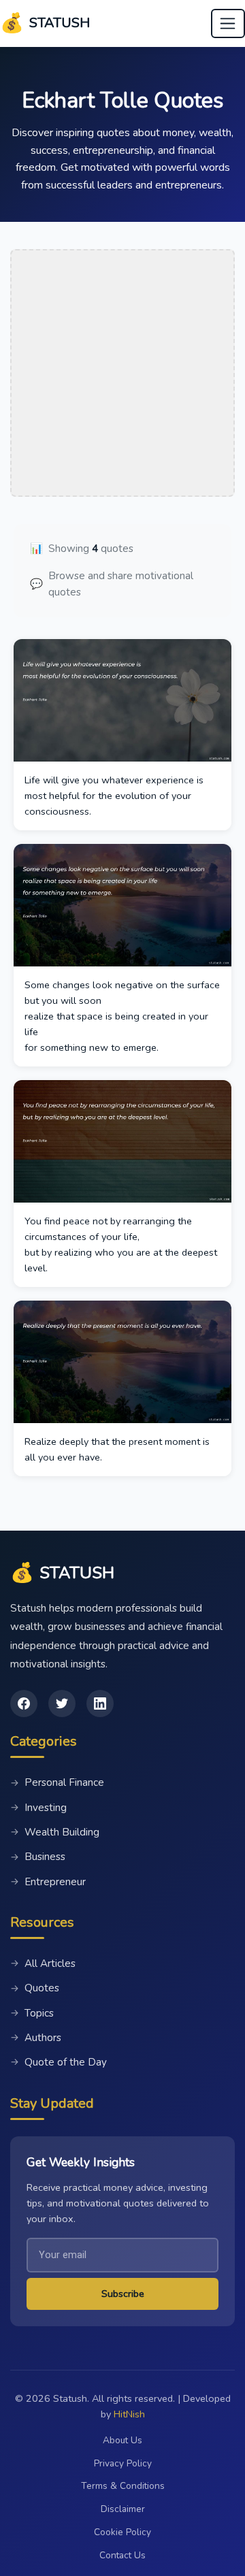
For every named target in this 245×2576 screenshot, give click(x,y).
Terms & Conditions (123, 2486)
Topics (32, 2013)
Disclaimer (123, 2509)
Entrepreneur (48, 1882)
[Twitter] (62, 1703)
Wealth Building (55, 1832)
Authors (36, 2038)
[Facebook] (24, 1703)
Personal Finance (57, 1782)
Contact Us (122, 2555)
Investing (38, 1808)
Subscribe (123, 2294)
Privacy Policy (123, 2463)
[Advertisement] (122, 373)
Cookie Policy (122, 2532)
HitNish (129, 2414)
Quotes (35, 1988)
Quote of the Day (59, 2062)
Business (38, 1857)
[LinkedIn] (100, 1703)
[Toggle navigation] (228, 24)
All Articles (43, 1963)
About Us (122, 2440)
